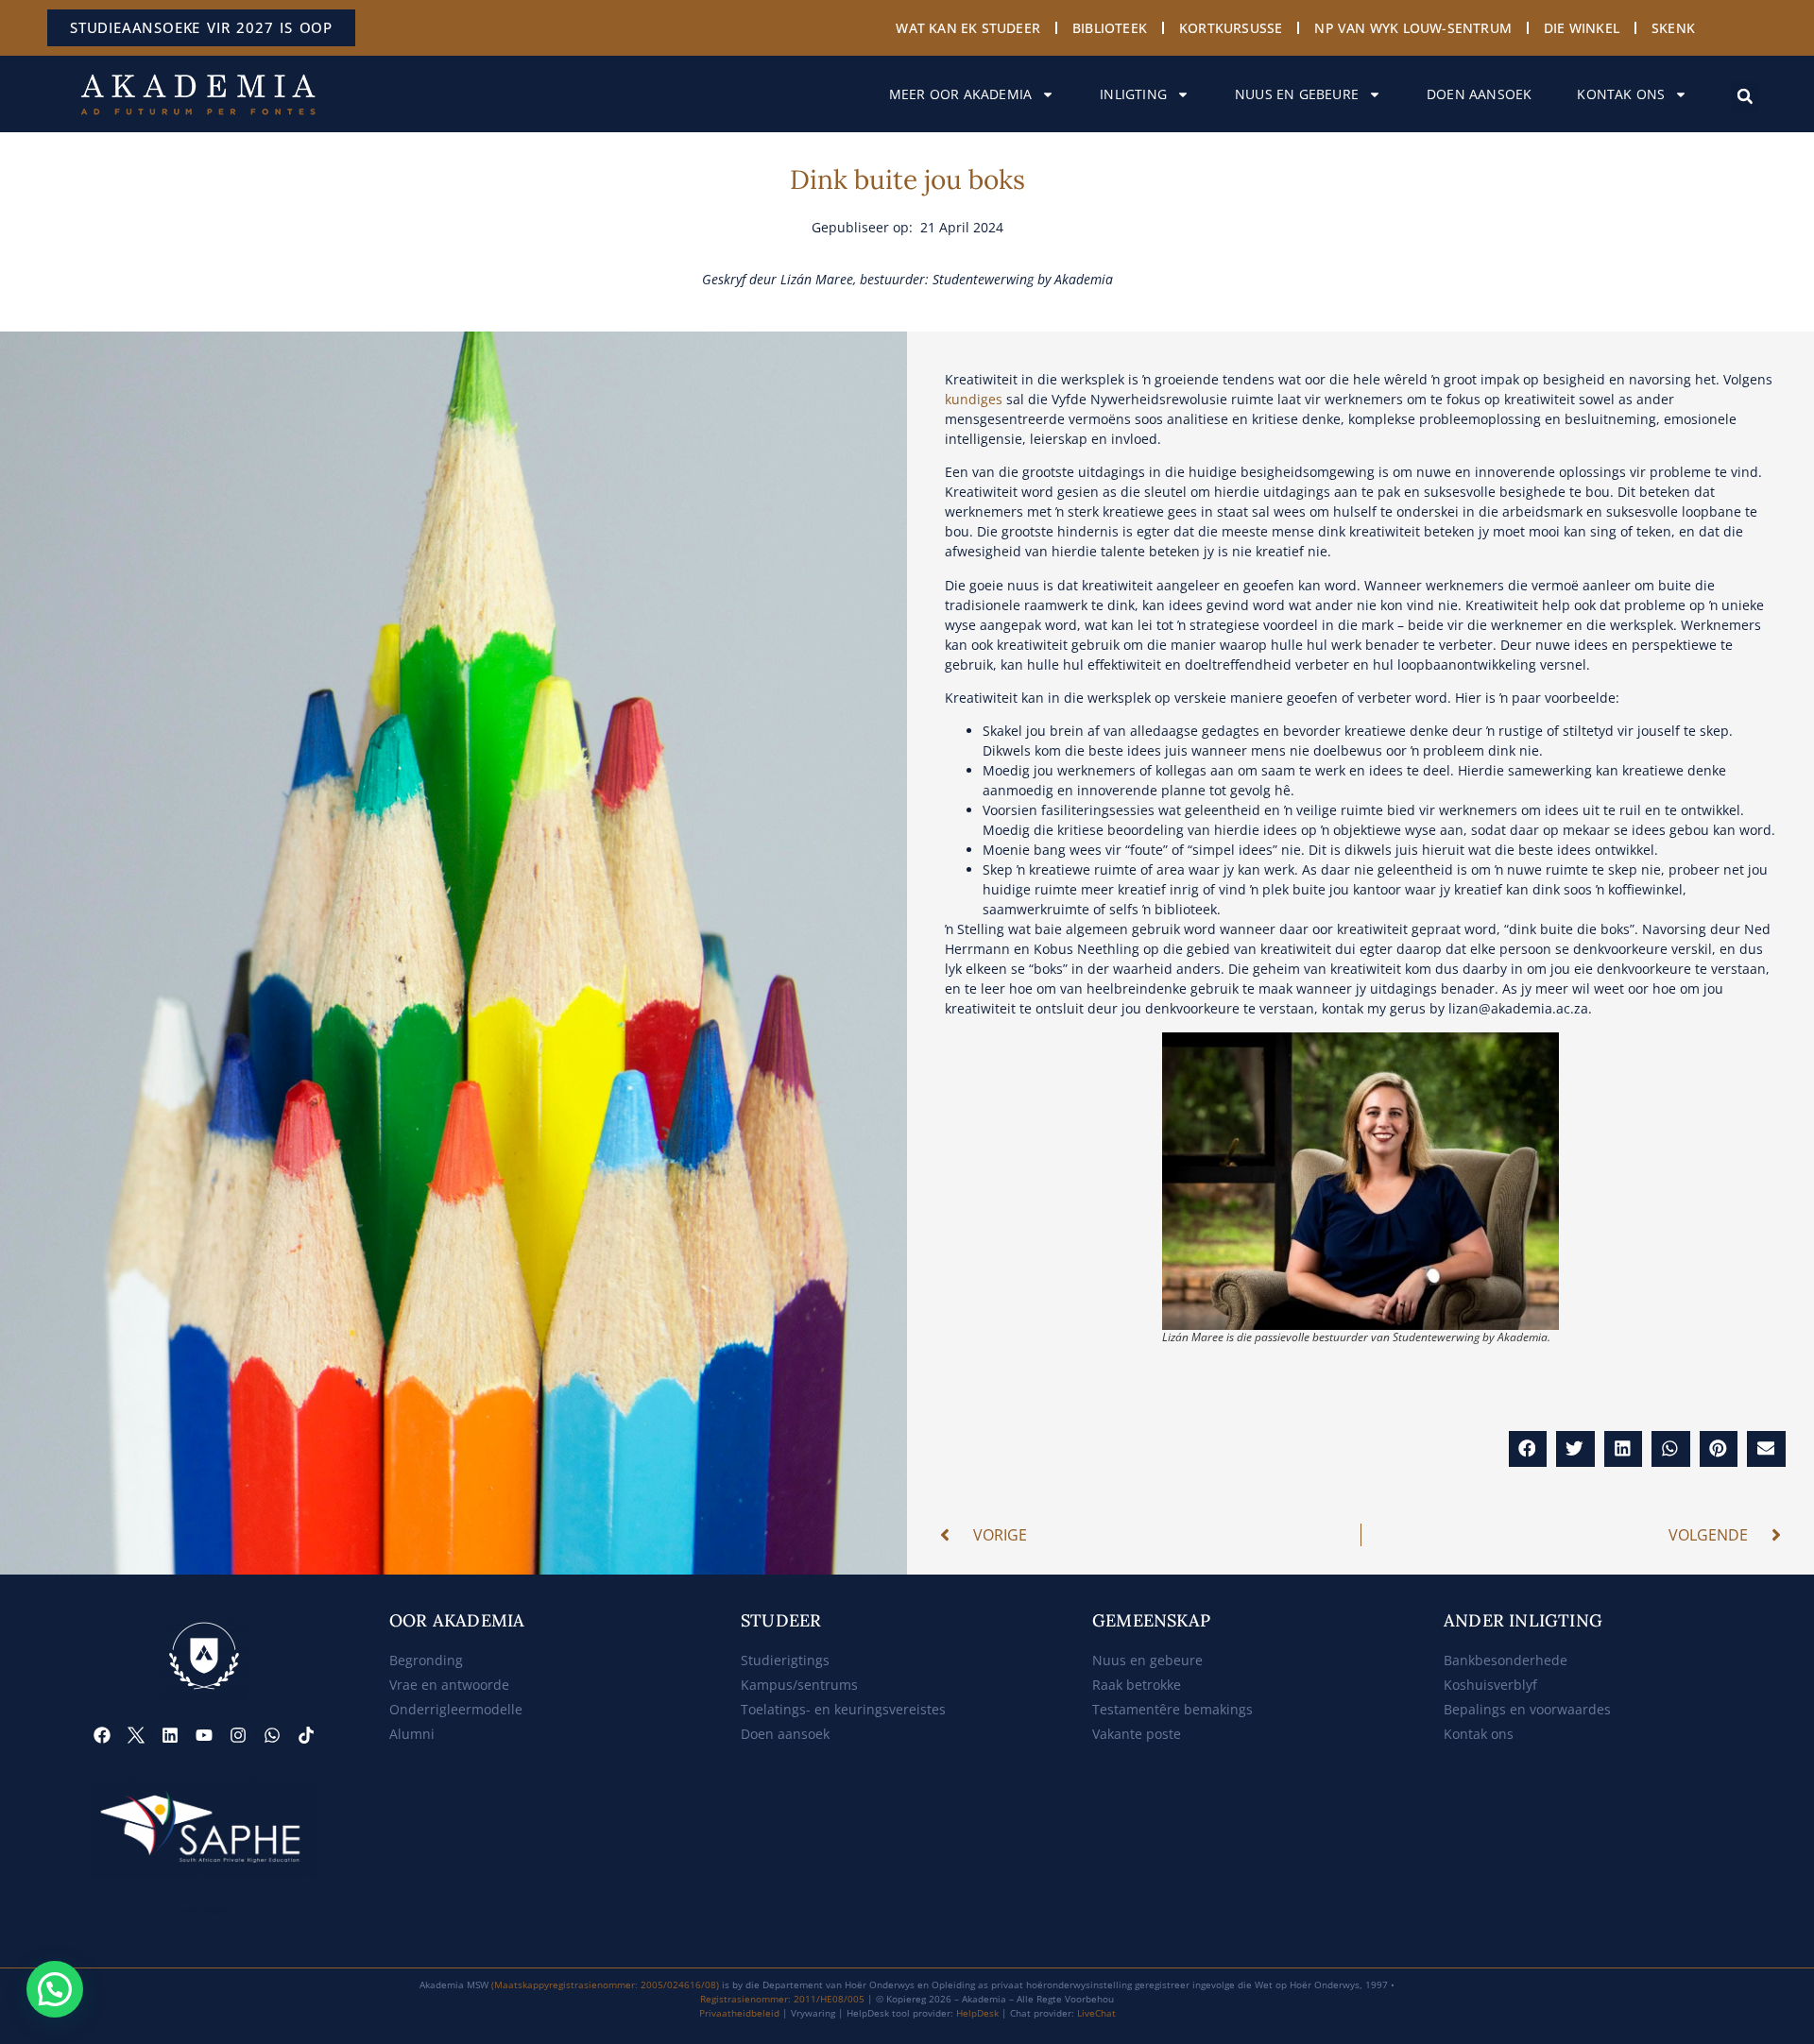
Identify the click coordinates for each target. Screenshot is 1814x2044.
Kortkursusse (1231, 28)
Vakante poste (1137, 1734)
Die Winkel (1582, 28)
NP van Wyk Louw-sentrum (1413, 28)
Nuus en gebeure (1297, 94)
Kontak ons (1621, 94)
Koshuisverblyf (1490, 1685)
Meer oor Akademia (960, 94)
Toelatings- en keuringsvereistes (843, 1709)
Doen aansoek (1479, 94)
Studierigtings (785, 1660)
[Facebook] (102, 1735)
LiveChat (1096, 2013)
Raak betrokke (1137, 1685)
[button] (1745, 96)
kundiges (974, 399)
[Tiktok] (306, 1735)
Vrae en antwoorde (449, 1685)
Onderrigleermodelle (456, 1709)
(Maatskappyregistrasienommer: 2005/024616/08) (605, 1984)
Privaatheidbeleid (739, 2013)
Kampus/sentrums (799, 1685)
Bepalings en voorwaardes (1527, 1709)
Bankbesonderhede (1506, 1660)
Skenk (1673, 28)
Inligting (1133, 94)
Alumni (412, 1734)
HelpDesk (977, 2013)
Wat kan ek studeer (968, 28)
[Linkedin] (170, 1735)
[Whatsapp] (272, 1735)
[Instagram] (238, 1735)
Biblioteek (1110, 28)
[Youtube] (204, 1735)
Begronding (426, 1660)
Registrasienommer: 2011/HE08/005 (782, 1999)
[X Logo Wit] (136, 1735)
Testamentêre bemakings (1172, 1709)
